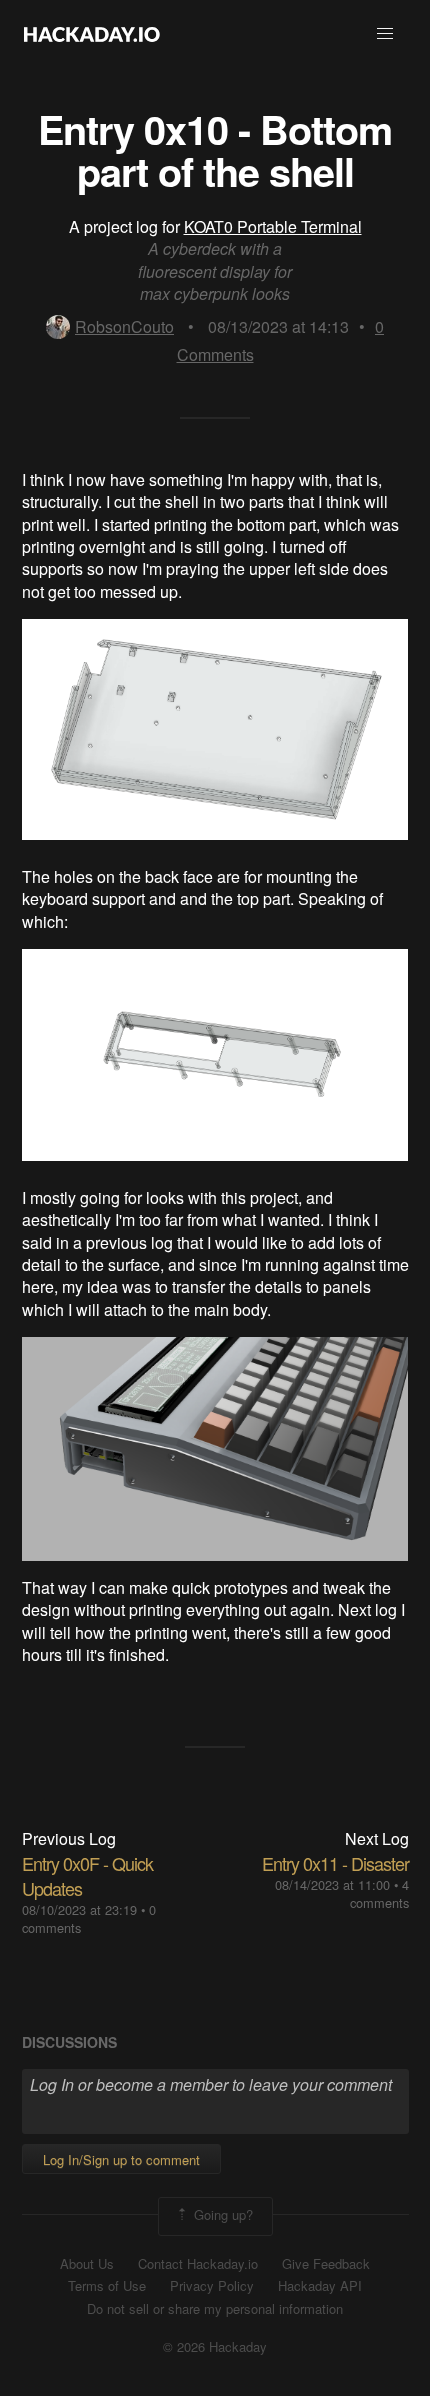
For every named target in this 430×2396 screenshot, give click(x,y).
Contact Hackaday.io (198, 2264)
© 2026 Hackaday (215, 2347)
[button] (385, 34)
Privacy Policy (212, 2286)
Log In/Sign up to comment (121, 2159)
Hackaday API (320, 2286)
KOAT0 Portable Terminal (273, 226)
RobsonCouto (124, 326)
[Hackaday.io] (92, 34)
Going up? (221, 2214)
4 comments (379, 1893)
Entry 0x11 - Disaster (335, 1863)
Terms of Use (107, 2286)
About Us (87, 2264)
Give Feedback (326, 2264)
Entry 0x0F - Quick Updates (87, 1875)
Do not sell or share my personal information (215, 2309)
